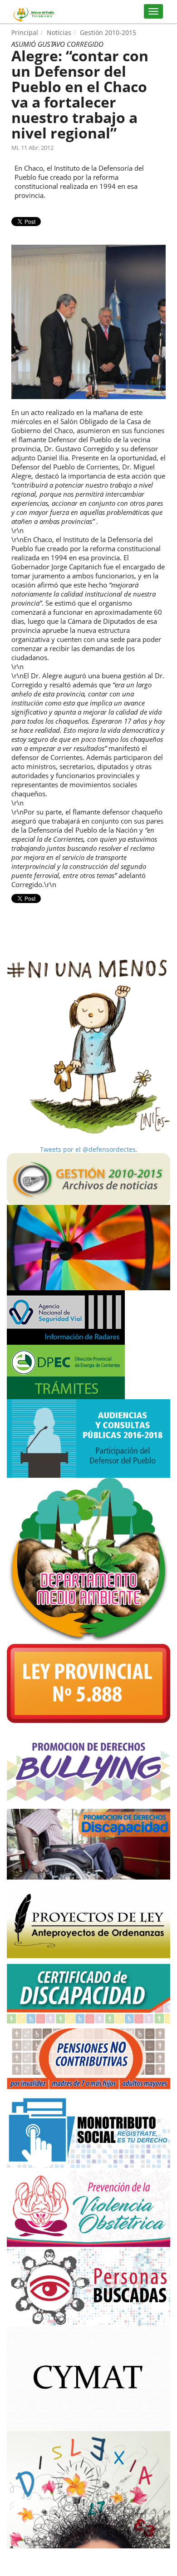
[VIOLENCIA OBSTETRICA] (88, 2207)
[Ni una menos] (88, 1047)
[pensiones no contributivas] (88, 2056)
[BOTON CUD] (88, 1991)
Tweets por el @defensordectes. (89, 1149)
